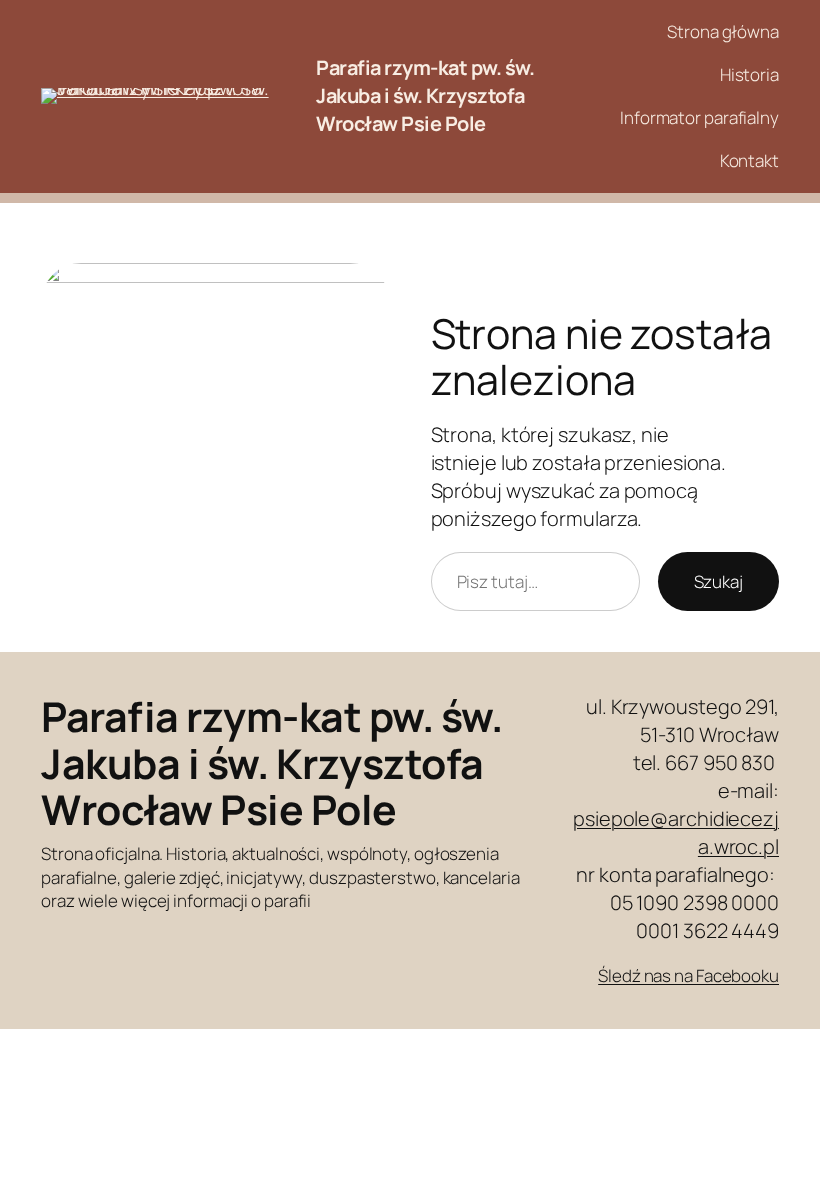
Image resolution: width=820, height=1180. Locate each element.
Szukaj (718, 581)
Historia (749, 74)
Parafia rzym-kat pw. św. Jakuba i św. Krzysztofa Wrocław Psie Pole (425, 95)
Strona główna (723, 31)
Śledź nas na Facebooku (688, 975)
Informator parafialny (699, 117)
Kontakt (749, 160)
